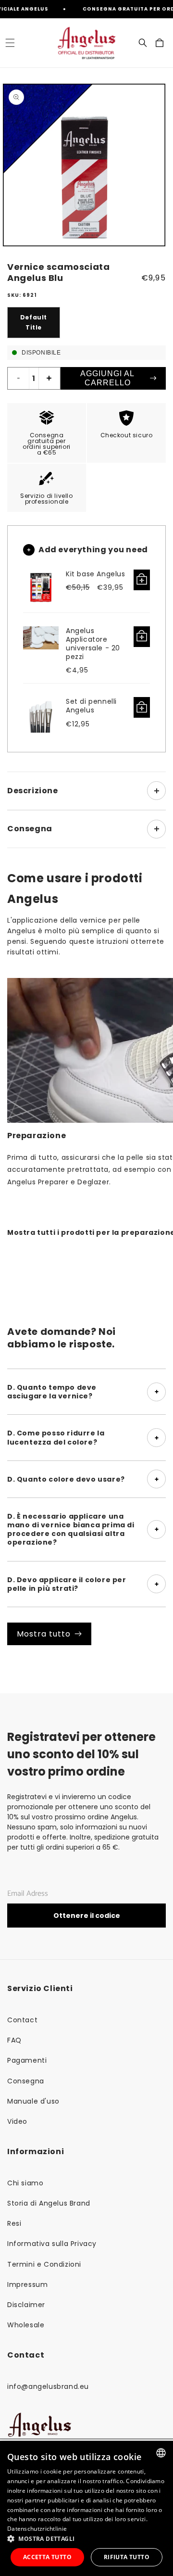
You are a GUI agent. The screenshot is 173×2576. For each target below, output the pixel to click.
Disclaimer (26, 2305)
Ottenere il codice (87, 1916)
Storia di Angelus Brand (49, 2203)
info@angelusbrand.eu (48, 2386)
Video (17, 2121)
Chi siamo (25, 2183)
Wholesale (26, 2325)
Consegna (26, 2081)
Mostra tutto (44, 1634)
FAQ (14, 2040)
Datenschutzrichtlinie (37, 2529)
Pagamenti (27, 2060)
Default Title (34, 323)
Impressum (27, 2284)
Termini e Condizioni (44, 2264)
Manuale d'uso (33, 2101)
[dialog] (86, 2508)
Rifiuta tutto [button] (127, 2557)
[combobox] (161, 2453)
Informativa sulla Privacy (52, 2244)
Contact (22, 2020)
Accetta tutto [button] (47, 2557)
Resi (14, 2223)
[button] (10, 43)
